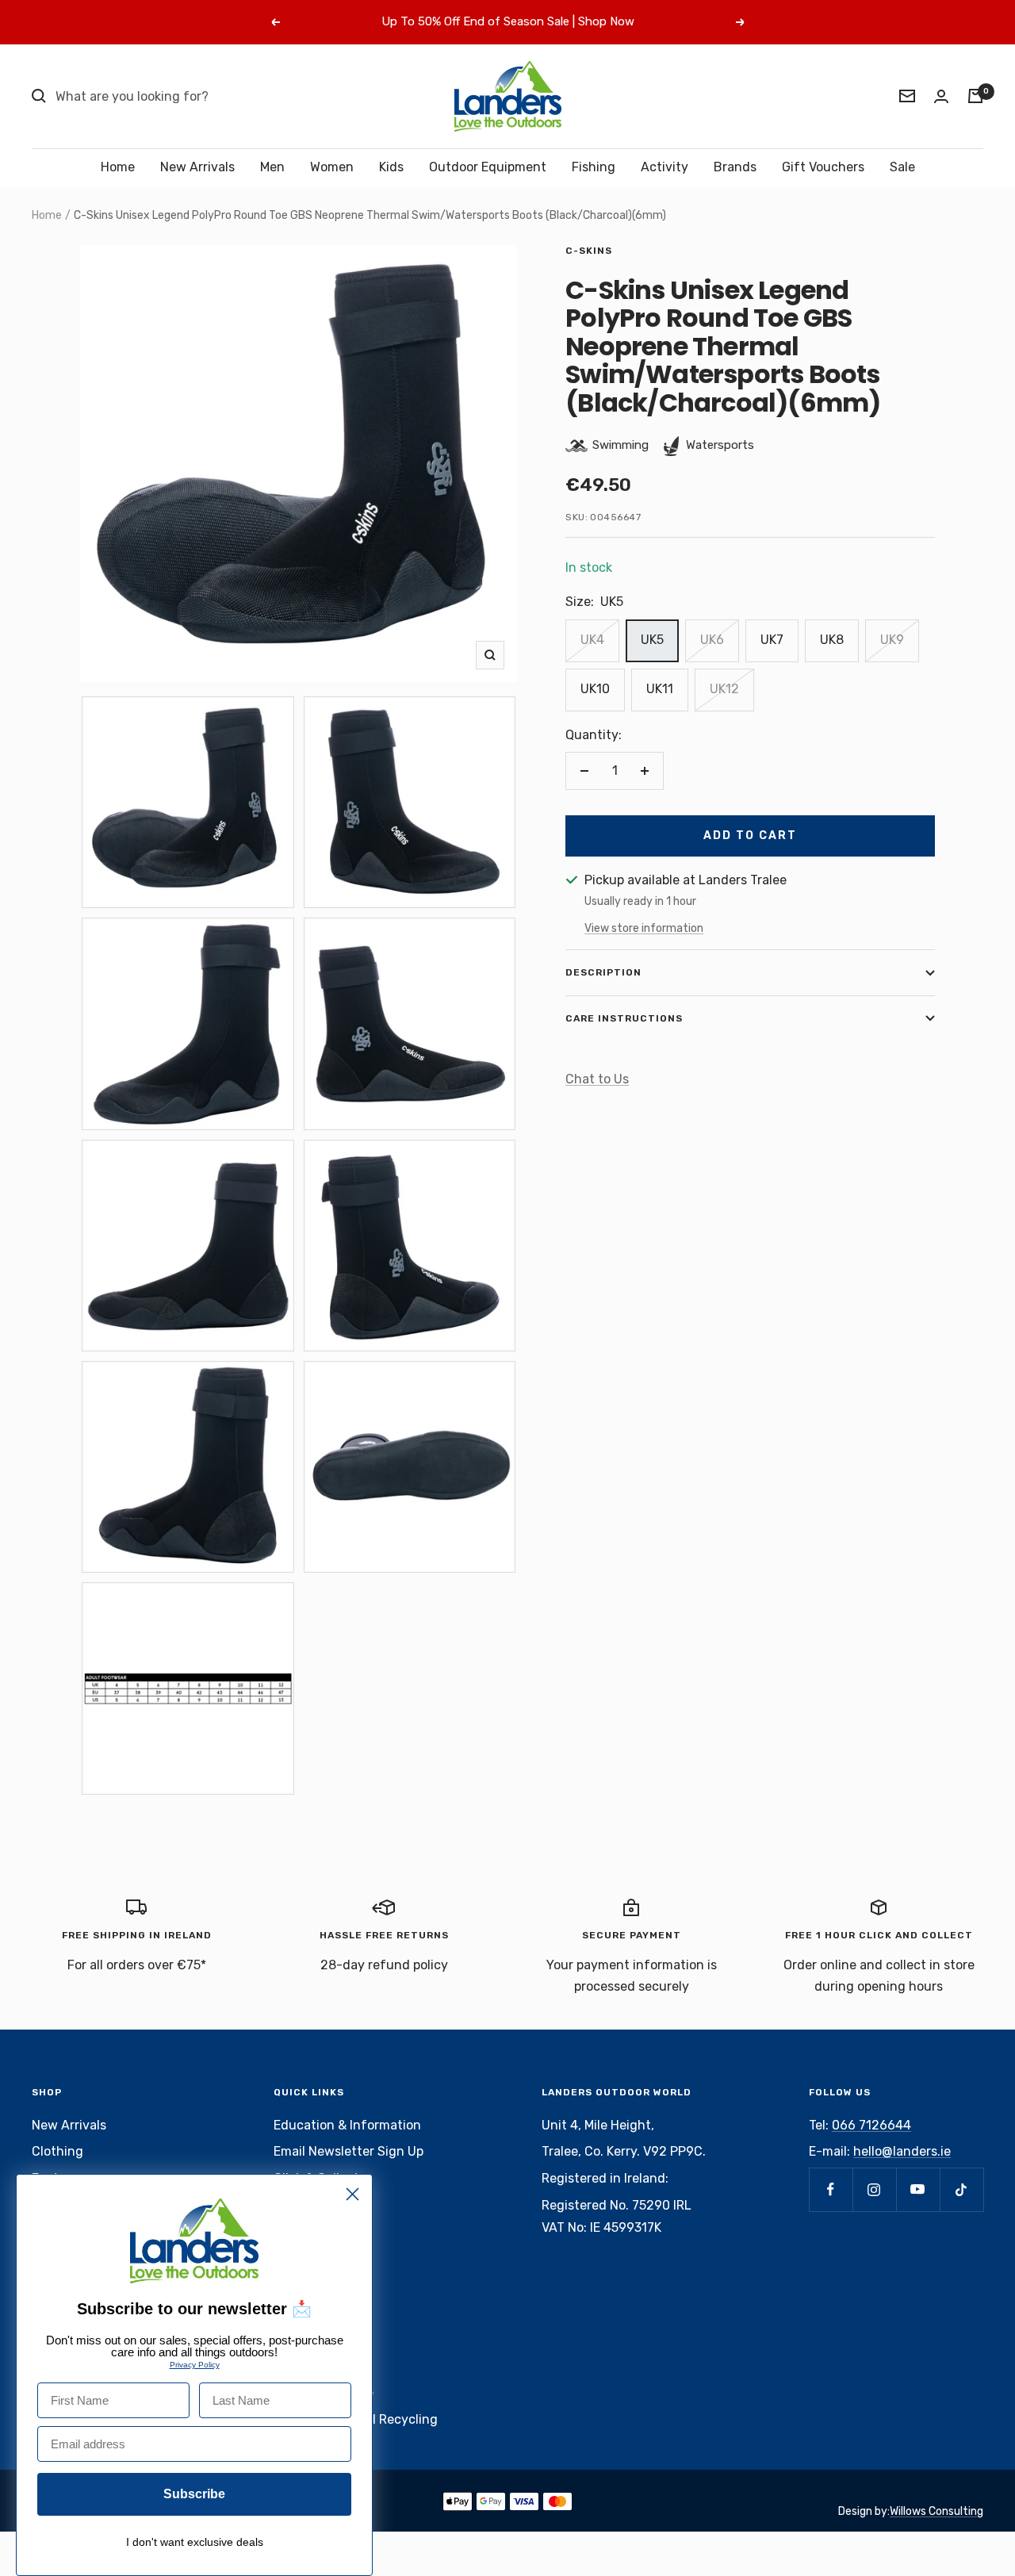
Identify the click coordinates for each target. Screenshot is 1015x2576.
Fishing (594, 167)
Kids (391, 167)
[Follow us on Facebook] (831, 2189)
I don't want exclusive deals (195, 2542)
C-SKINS (589, 251)
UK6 (712, 640)
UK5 (652, 640)
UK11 (660, 689)
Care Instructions (624, 1018)
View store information (644, 928)
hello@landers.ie (902, 2151)
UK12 (724, 689)
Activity (665, 167)
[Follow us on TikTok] (961, 2189)
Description (603, 972)
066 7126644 (871, 2125)
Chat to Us (597, 1079)
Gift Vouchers (823, 167)
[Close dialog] (352, 2194)
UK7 (772, 640)
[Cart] (975, 96)
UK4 (592, 640)
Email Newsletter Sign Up (349, 2151)
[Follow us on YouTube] (918, 2189)
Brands (735, 167)
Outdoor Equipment (488, 167)
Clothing (57, 2151)
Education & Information (347, 2125)
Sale (902, 167)
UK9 (892, 640)
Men (272, 167)
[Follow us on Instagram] (874, 2189)
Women (332, 167)
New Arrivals (197, 167)
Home (118, 167)
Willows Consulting (936, 2511)
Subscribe (194, 2494)
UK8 (832, 640)
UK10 (595, 689)
